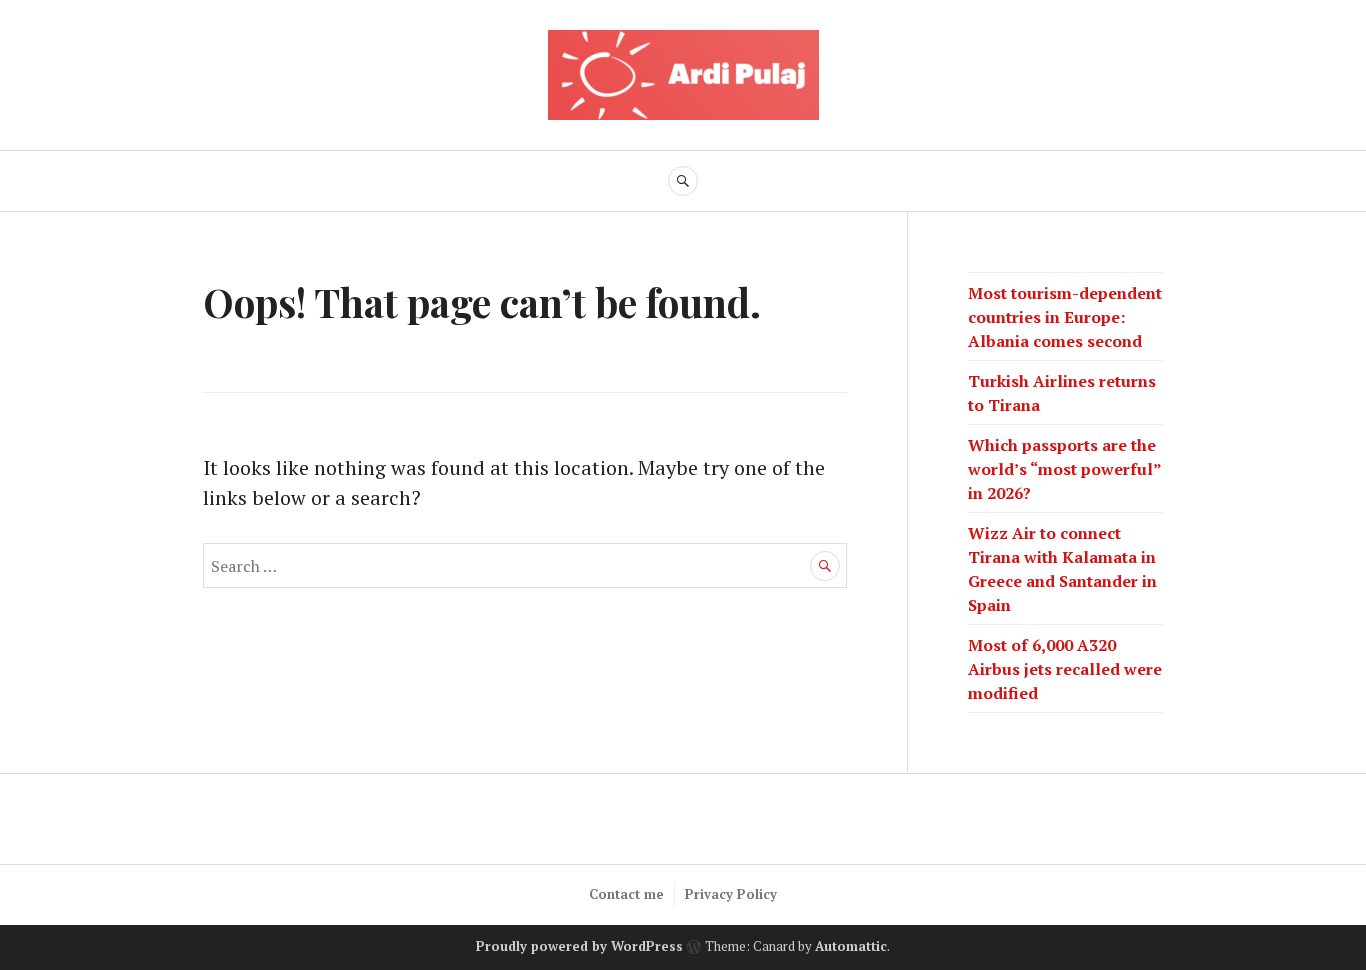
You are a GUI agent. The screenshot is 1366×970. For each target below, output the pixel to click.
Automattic (851, 947)
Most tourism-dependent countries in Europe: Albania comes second (1065, 317)
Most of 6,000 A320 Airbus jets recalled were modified (1065, 669)
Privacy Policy (731, 894)
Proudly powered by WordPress (579, 947)
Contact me (626, 894)
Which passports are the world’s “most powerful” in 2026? (1064, 469)
